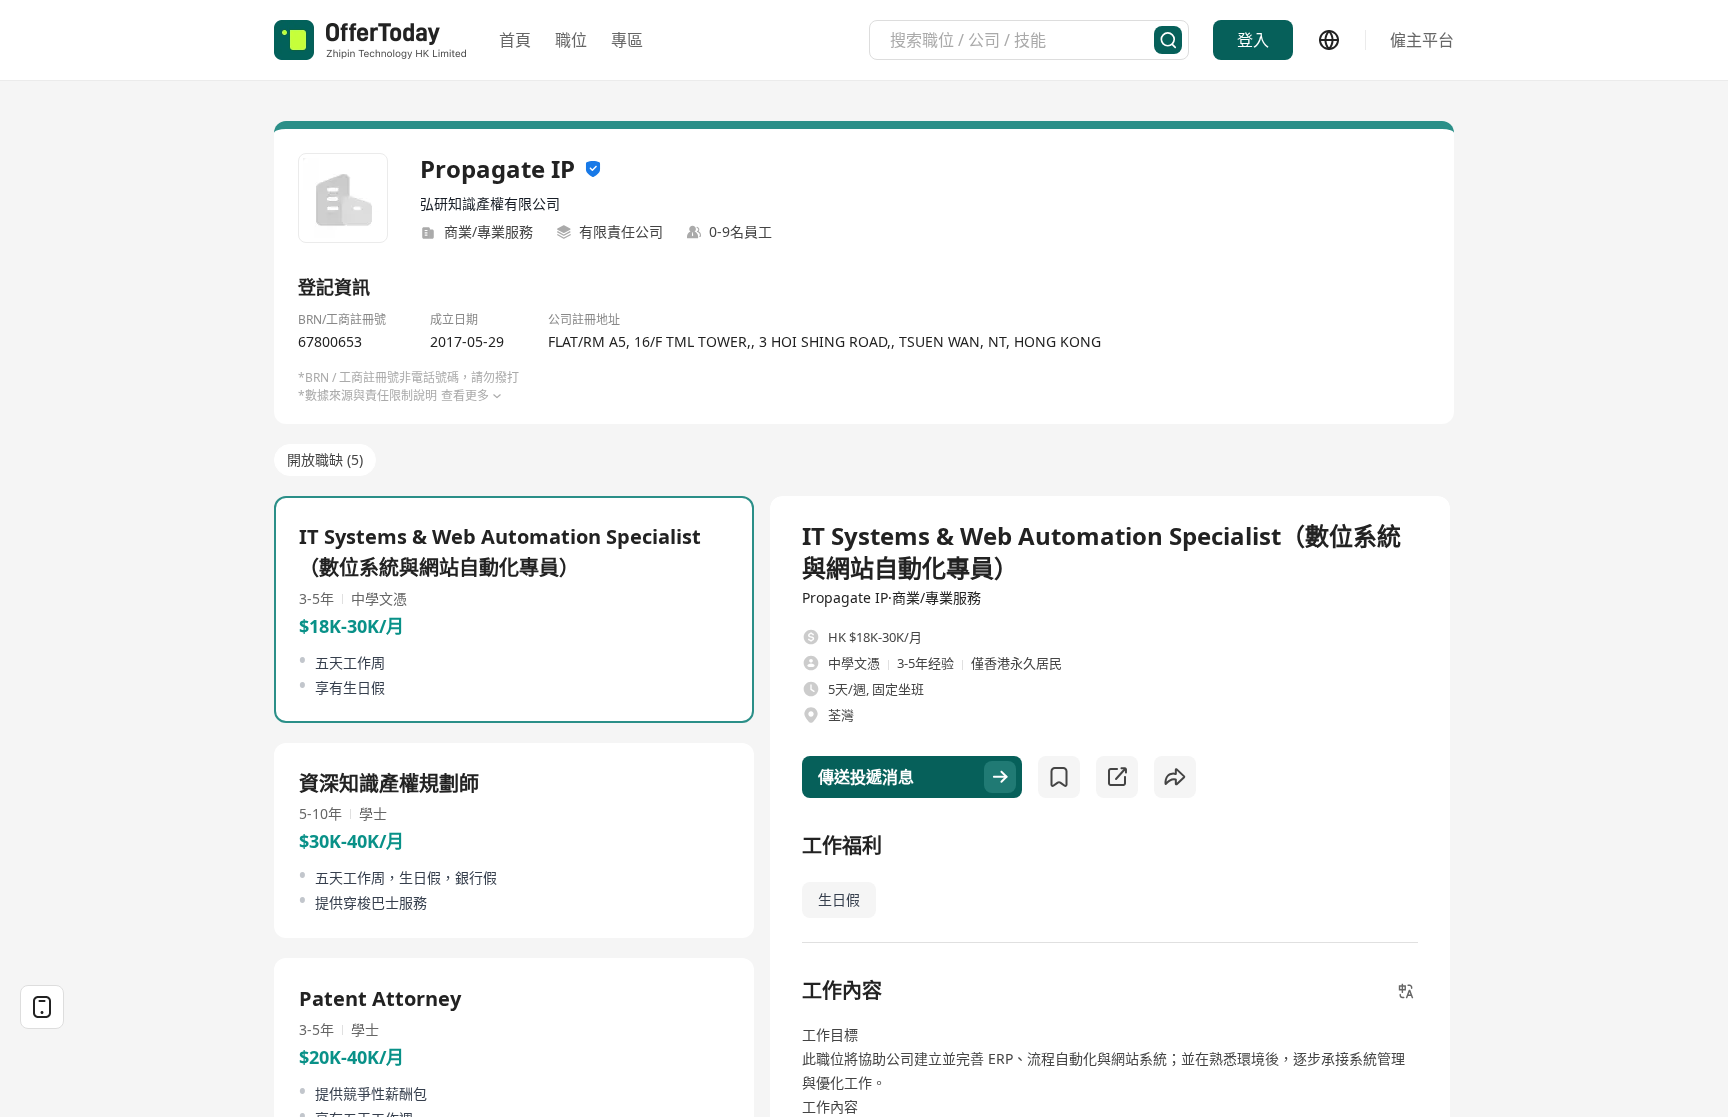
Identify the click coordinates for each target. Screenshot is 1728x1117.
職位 (571, 40)
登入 (1253, 40)
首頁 (515, 40)
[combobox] (1022, 40)
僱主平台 (1422, 40)
